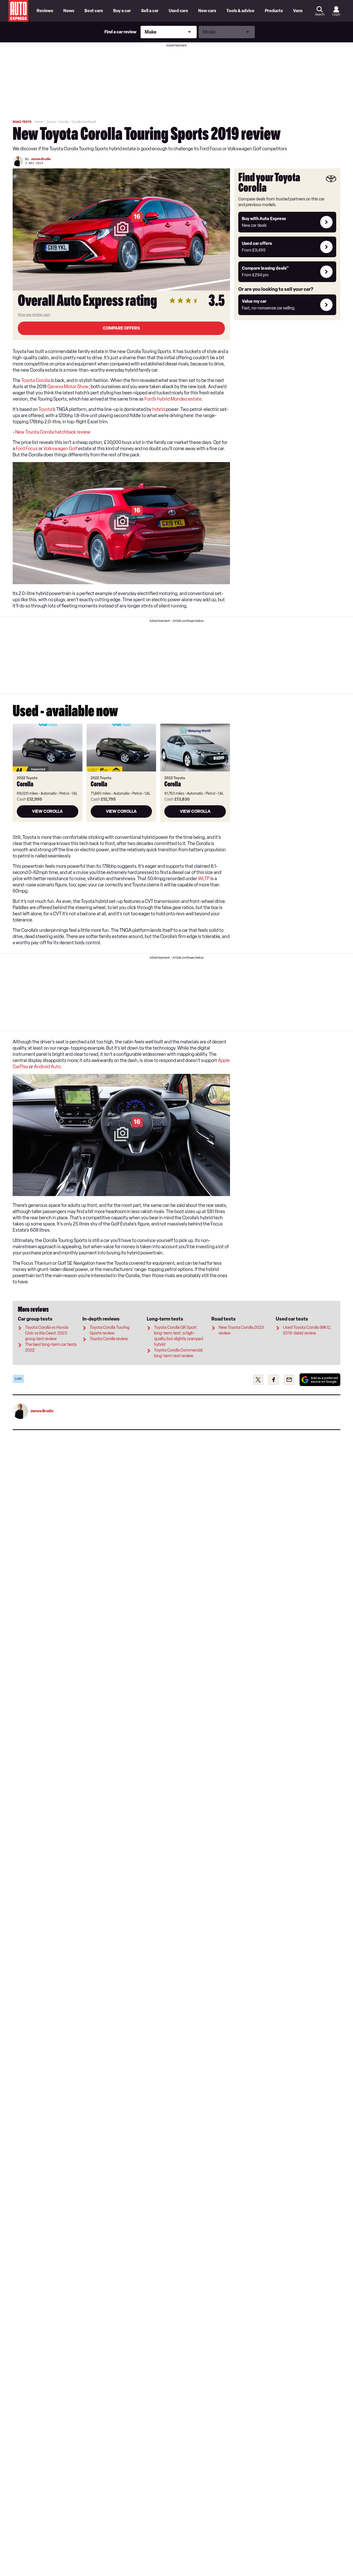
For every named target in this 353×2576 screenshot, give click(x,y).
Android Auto (47, 1067)
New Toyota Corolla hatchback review (53, 432)
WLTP (204, 879)
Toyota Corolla (36, 380)
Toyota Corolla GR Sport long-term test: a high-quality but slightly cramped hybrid (179, 1336)
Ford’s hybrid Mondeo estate (173, 399)
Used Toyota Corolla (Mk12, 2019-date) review (307, 1330)
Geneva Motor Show (68, 387)
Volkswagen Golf (60, 449)
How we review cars (34, 315)
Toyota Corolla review (109, 1339)
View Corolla (47, 811)
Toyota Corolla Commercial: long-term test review (179, 1353)
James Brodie (41, 159)
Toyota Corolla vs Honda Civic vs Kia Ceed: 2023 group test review (47, 1333)
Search (320, 14)
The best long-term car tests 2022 (51, 1347)
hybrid (159, 409)
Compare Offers (121, 328)
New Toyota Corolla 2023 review (241, 1330)
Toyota (45, 409)
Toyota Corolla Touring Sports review (110, 1330)
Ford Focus (27, 449)
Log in (336, 14)
